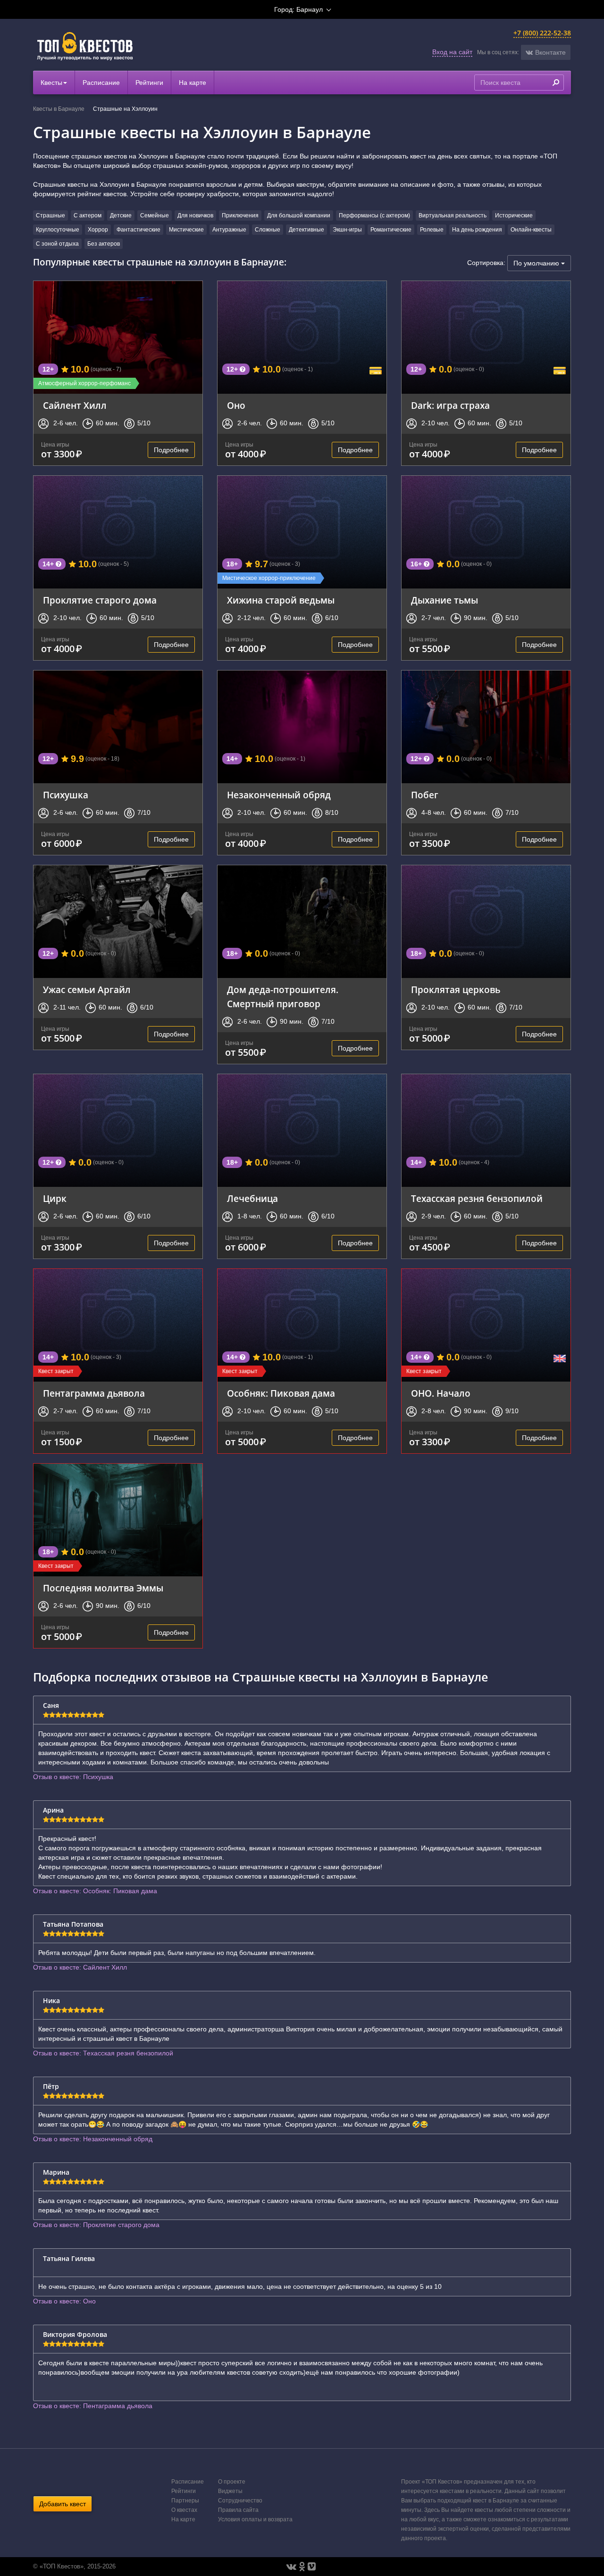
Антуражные (229, 230)
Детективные (306, 230)
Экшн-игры (347, 230)
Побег (425, 795)
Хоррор (98, 230)
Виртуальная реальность (453, 215)
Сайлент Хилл (75, 405)
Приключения (240, 215)
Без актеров (104, 244)
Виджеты (230, 2491)
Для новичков (195, 215)
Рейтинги (149, 83)
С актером (88, 215)
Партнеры (185, 2501)
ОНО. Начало (441, 1393)
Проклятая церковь (456, 990)
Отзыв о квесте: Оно (64, 2301)
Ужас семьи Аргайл (87, 990)
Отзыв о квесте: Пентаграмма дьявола (93, 2406)
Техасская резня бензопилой (477, 1198)
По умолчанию (537, 263)
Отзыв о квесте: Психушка (73, 1777)
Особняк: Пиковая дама (281, 1393)
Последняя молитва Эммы (103, 1588)
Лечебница (252, 1198)
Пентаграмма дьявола (94, 1393)
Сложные (268, 230)
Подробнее (171, 450)
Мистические (186, 230)
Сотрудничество (240, 2501)
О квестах (184, 2510)
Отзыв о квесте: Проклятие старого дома (96, 2225)
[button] (546, 52)
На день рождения (477, 230)
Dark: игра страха (450, 405)
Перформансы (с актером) (374, 215)
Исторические (514, 215)
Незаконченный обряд (279, 795)
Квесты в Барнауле (59, 109)
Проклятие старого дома (100, 600)
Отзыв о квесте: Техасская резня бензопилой (103, 2053)
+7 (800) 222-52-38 (542, 33)
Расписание (101, 83)
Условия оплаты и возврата (255, 2519)
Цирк (55, 1198)
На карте (193, 83)
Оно (236, 405)
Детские (121, 215)
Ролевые (432, 230)
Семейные (155, 215)
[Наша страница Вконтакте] (291, 2567)
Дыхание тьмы (445, 600)
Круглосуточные (58, 230)
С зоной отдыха (57, 244)
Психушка (66, 795)
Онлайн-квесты (531, 230)
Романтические (391, 230)
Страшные (50, 215)
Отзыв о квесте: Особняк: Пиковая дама (95, 1891)
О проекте (232, 2482)
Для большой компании (299, 215)
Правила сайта (238, 2510)
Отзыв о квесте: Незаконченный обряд (93, 2139)
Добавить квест (63, 2504)
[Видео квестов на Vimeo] (312, 2567)
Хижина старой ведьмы (281, 600)
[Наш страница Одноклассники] (302, 2567)
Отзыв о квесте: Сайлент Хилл (80, 1967)
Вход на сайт (452, 52)
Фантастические (138, 230)
